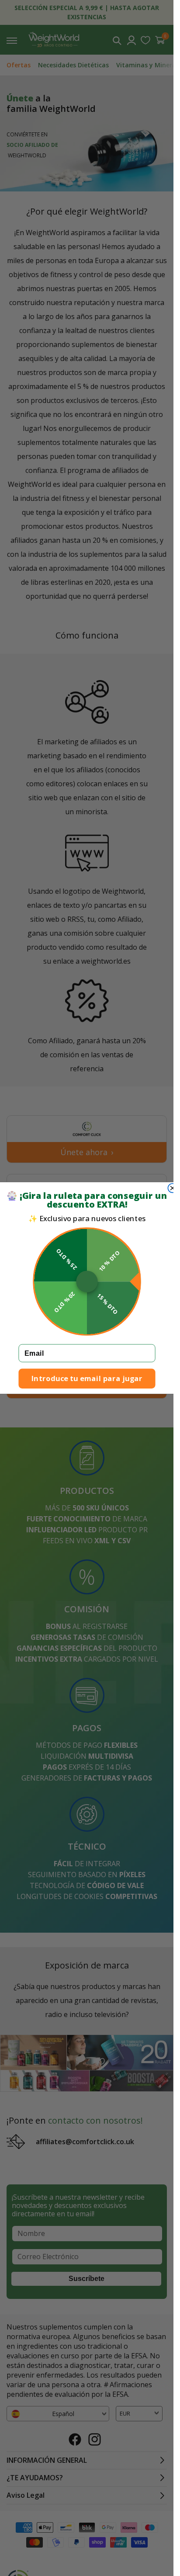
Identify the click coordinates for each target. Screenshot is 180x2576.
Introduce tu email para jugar (87, 1378)
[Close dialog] (172, 1188)
